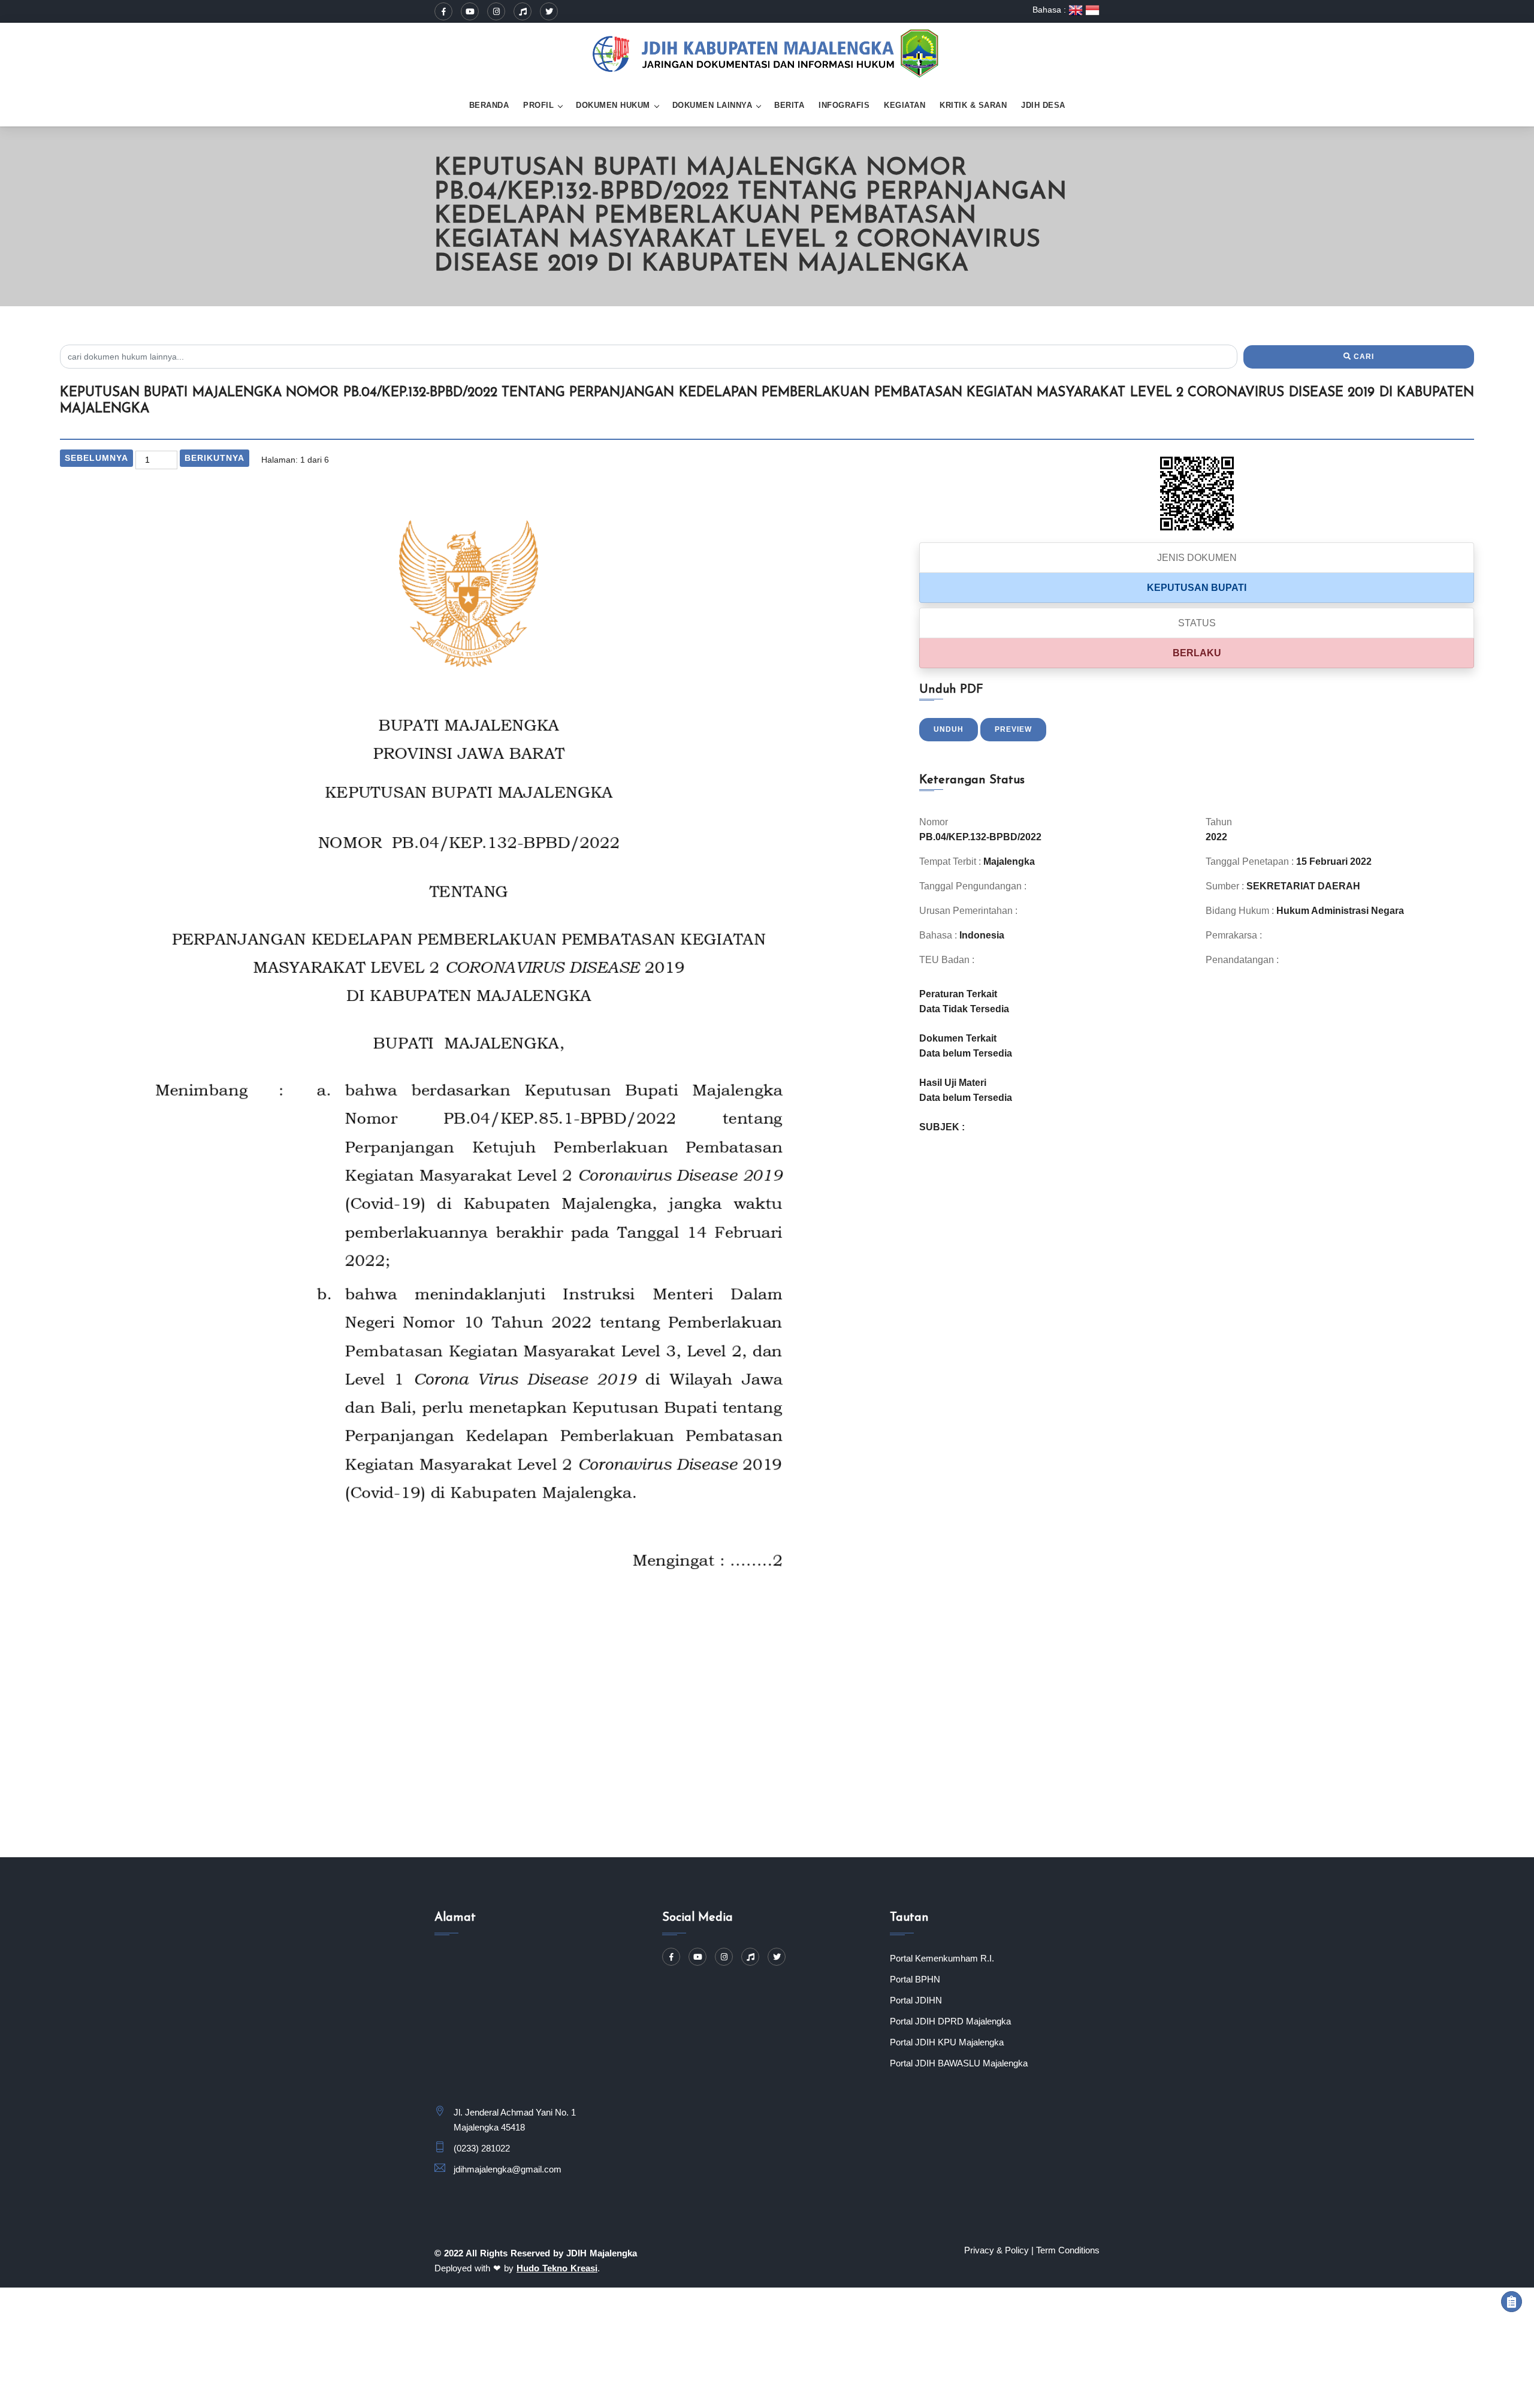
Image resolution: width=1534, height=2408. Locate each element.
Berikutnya (215, 458)
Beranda (489, 105)
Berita (789, 105)
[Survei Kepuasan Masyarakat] (1512, 2302)
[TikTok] (523, 11)
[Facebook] (443, 11)
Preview (1013, 729)
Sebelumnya (96, 458)
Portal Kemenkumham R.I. (942, 1958)
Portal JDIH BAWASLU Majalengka (959, 2063)
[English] (1077, 10)
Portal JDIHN (916, 2000)
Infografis (844, 105)
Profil (538, 105)
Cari (1363, 357)
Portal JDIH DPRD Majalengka (950, 2021)
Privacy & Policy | (999, 2250)
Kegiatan (905, 105)
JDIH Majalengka (602, 2253)
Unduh (949, 729)
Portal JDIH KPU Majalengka (947, 2042)
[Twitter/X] (549, 11)
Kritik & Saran (973, 105)
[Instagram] (496, 11)
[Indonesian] (1092, 10)
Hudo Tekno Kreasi (557, 2268)
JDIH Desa (1043, 105)
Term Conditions (1068, 2250)
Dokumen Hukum (613, 105)
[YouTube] (470, 11)
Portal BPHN (915, 1979)
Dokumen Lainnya (712, 105)
